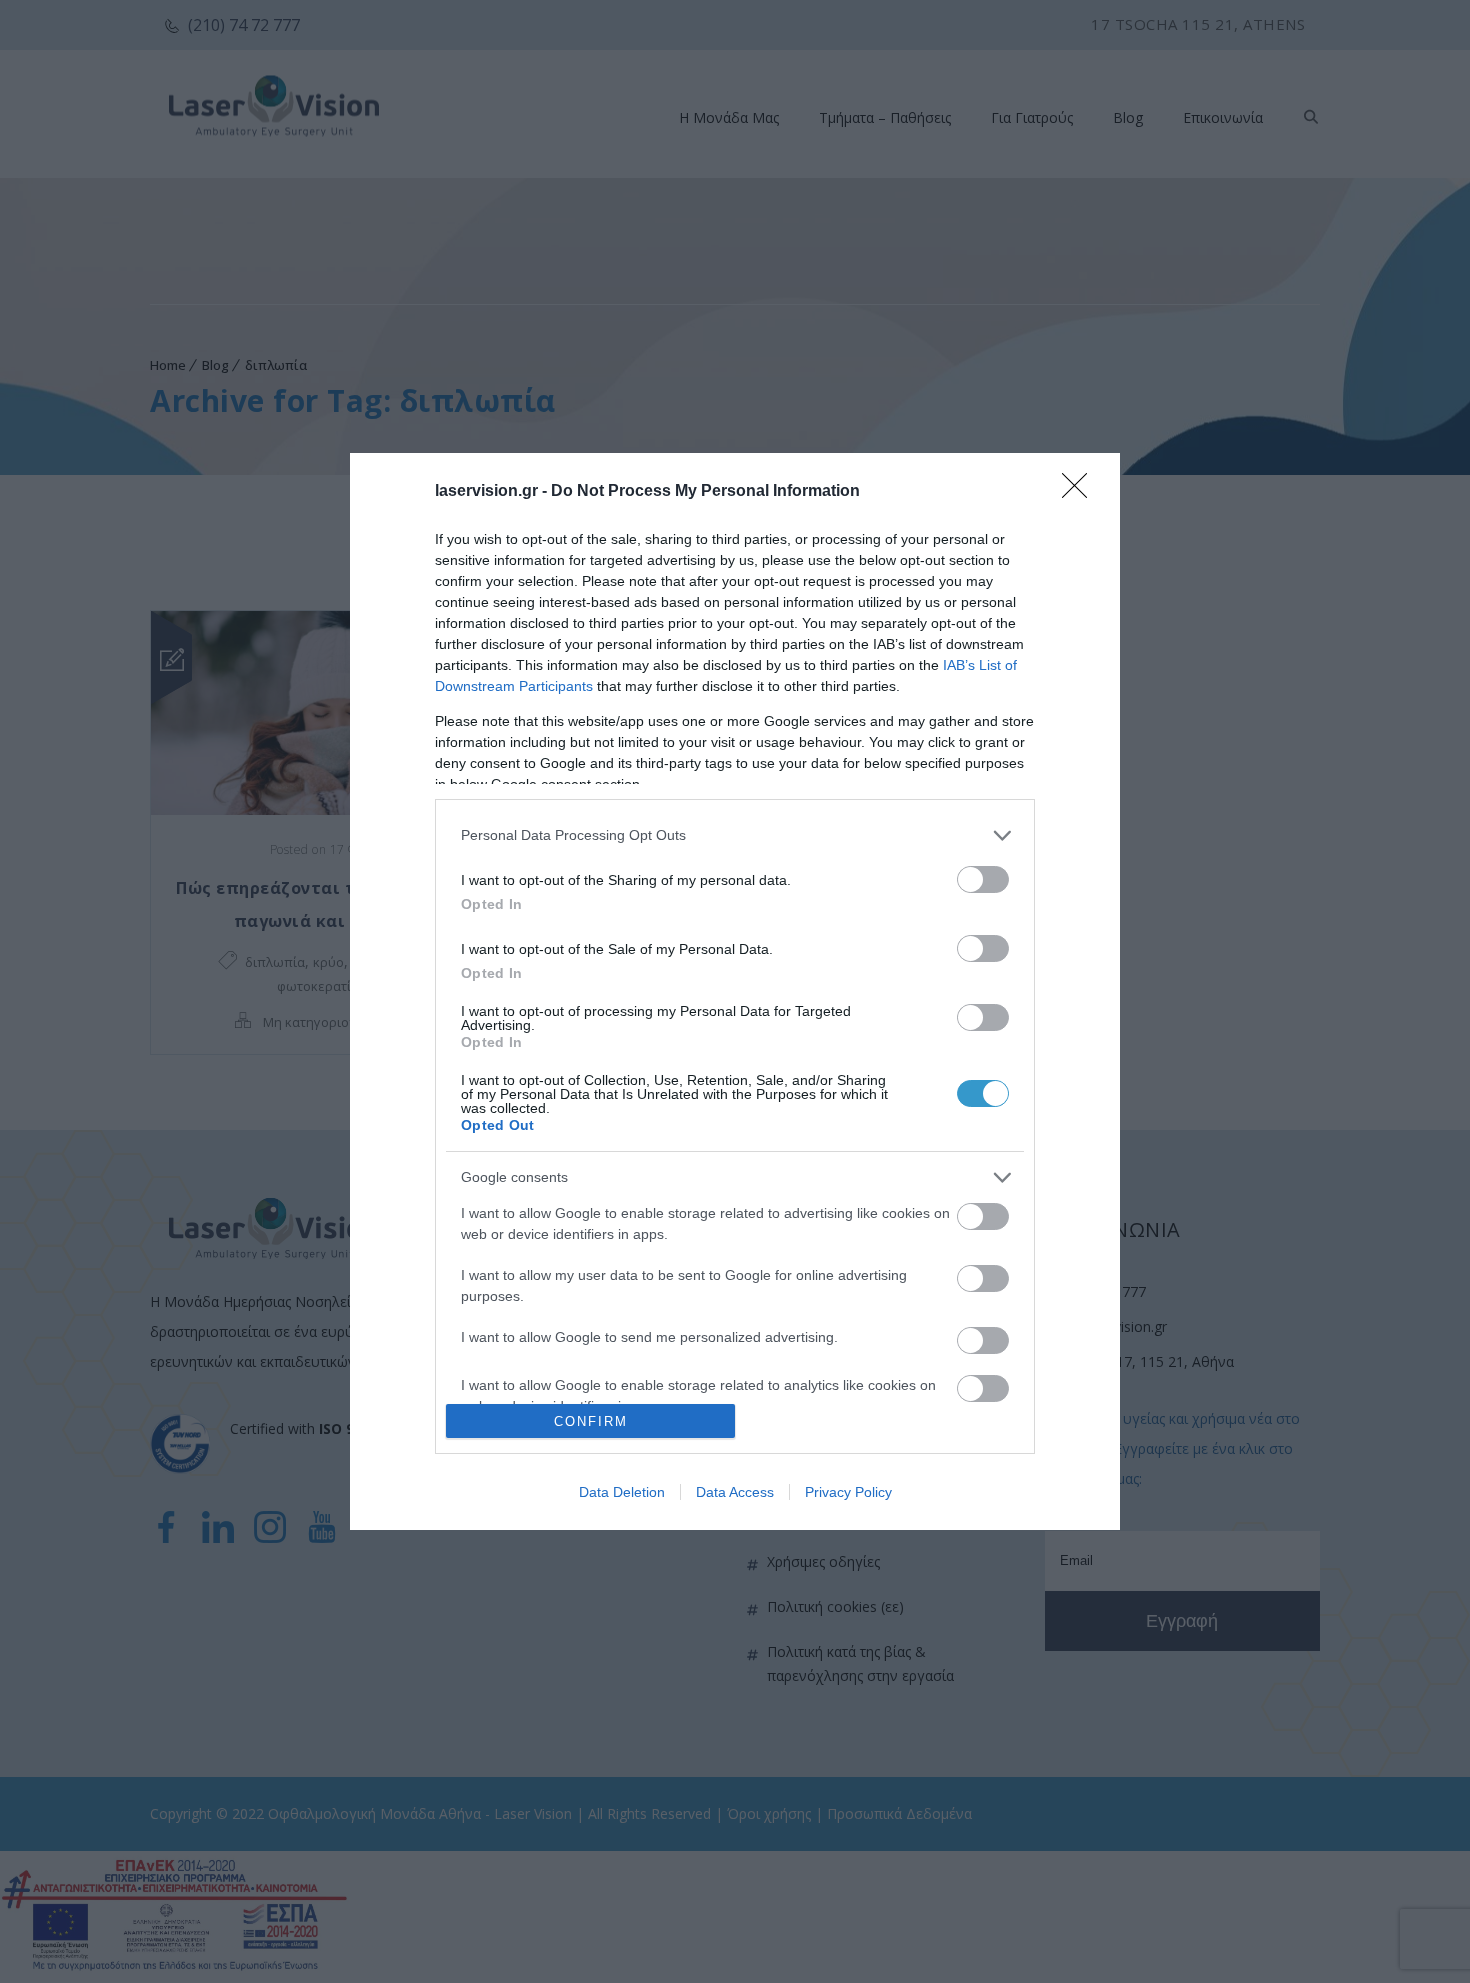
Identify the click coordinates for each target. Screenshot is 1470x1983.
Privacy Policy (848, 1492)
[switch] (983, 879)
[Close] (1081, 492)
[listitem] (735, 835)
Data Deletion (622, 1492)
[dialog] (735, 992)
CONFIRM (591, 1421)
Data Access (735, 1492)
